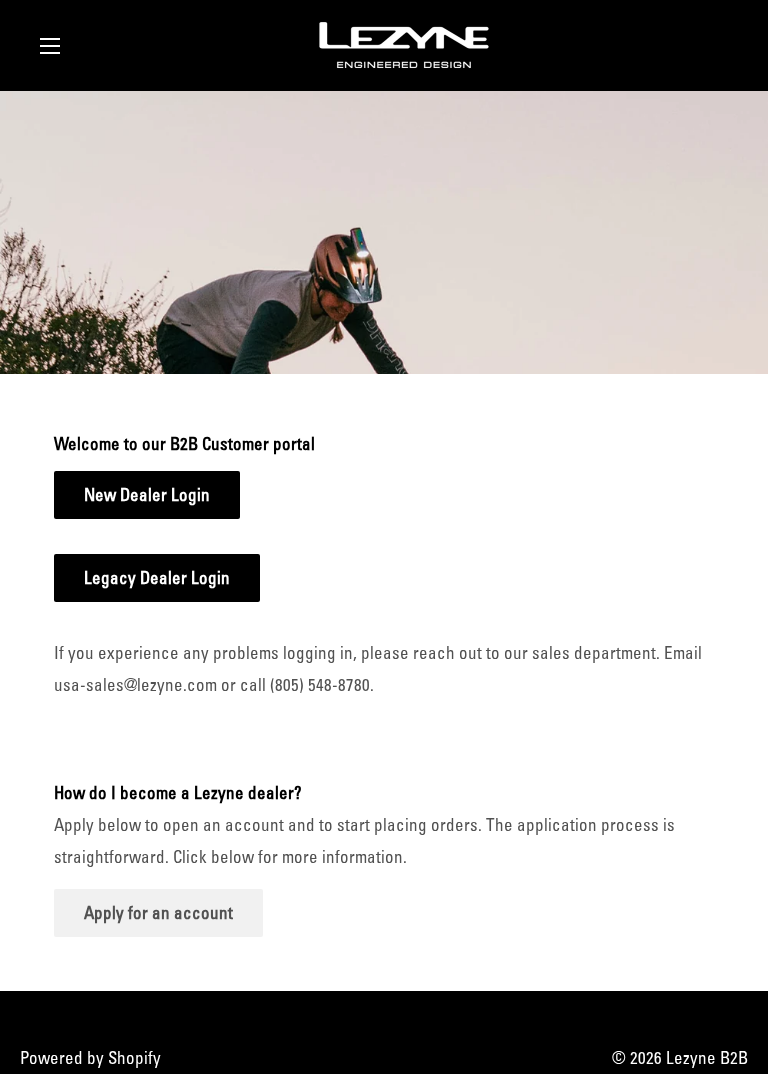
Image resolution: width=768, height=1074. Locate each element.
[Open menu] (50, 46)
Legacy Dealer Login (157, 577)
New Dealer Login (147, 494)
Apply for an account (158, 912)
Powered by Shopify (90, 1057)
